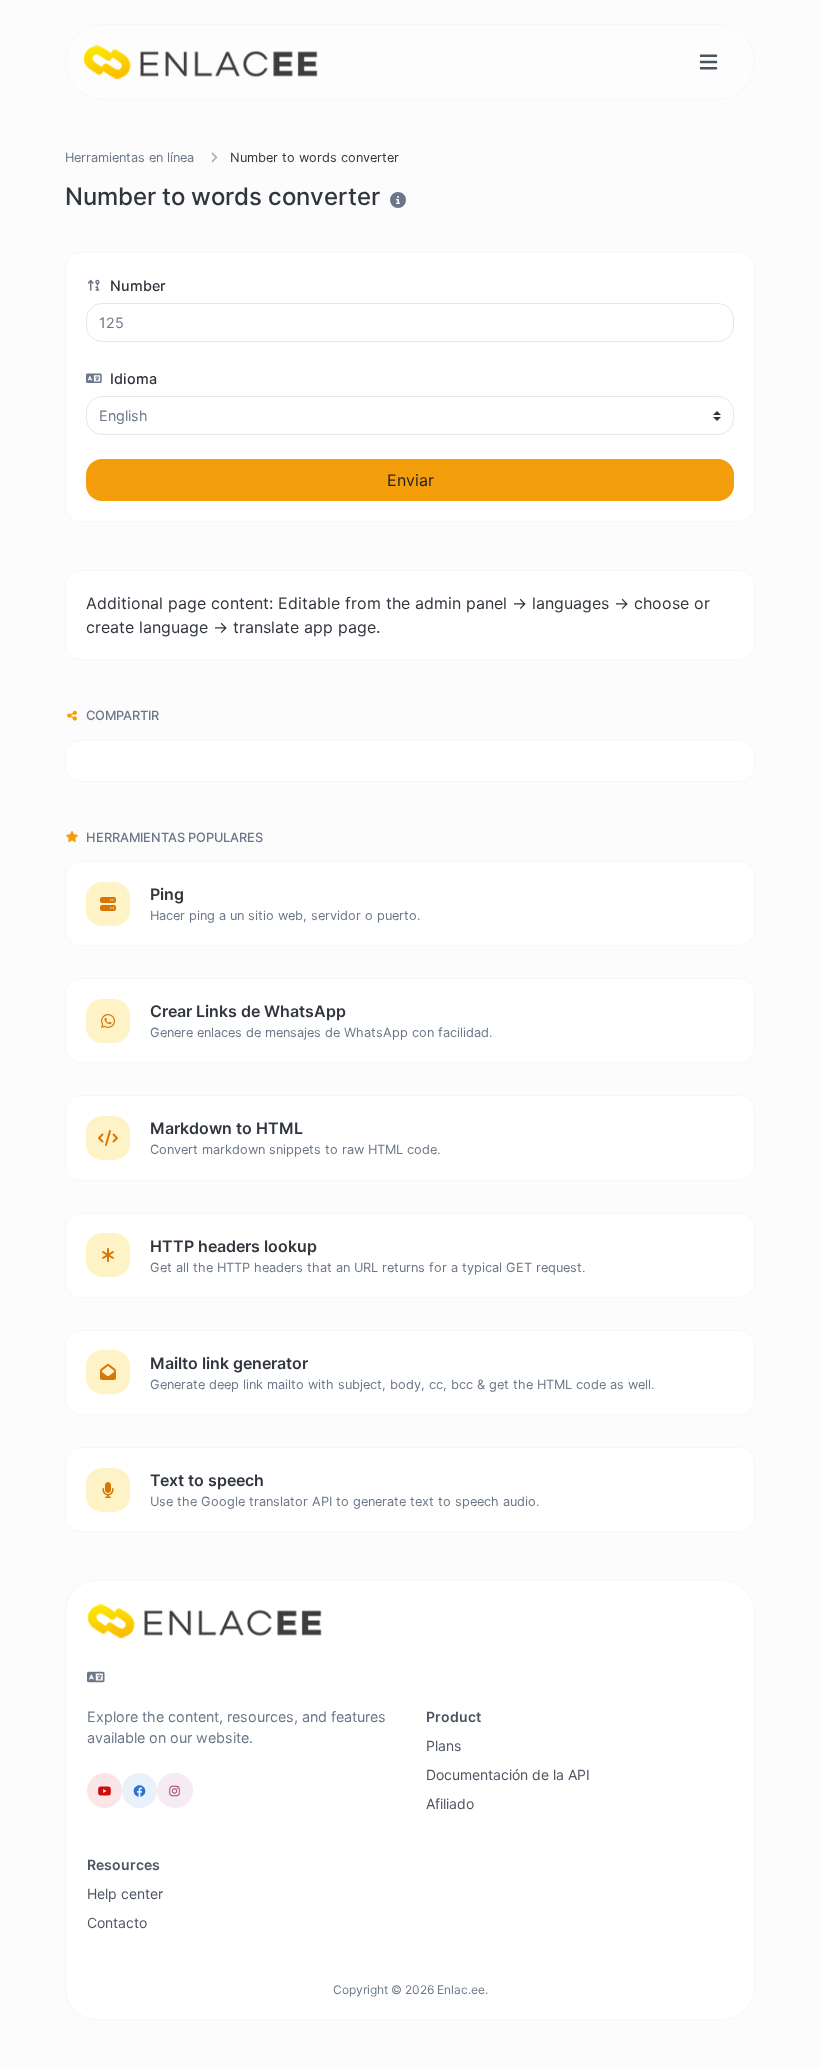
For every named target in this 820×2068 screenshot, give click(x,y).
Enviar (410, 480)
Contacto (117, 1922)
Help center (125, 1893)
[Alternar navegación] (708, 62)
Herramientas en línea (129, 157)
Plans (443, 1745)
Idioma (131, 378)
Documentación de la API (508, 1774)
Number (136, 285)
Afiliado (450, 1803)
